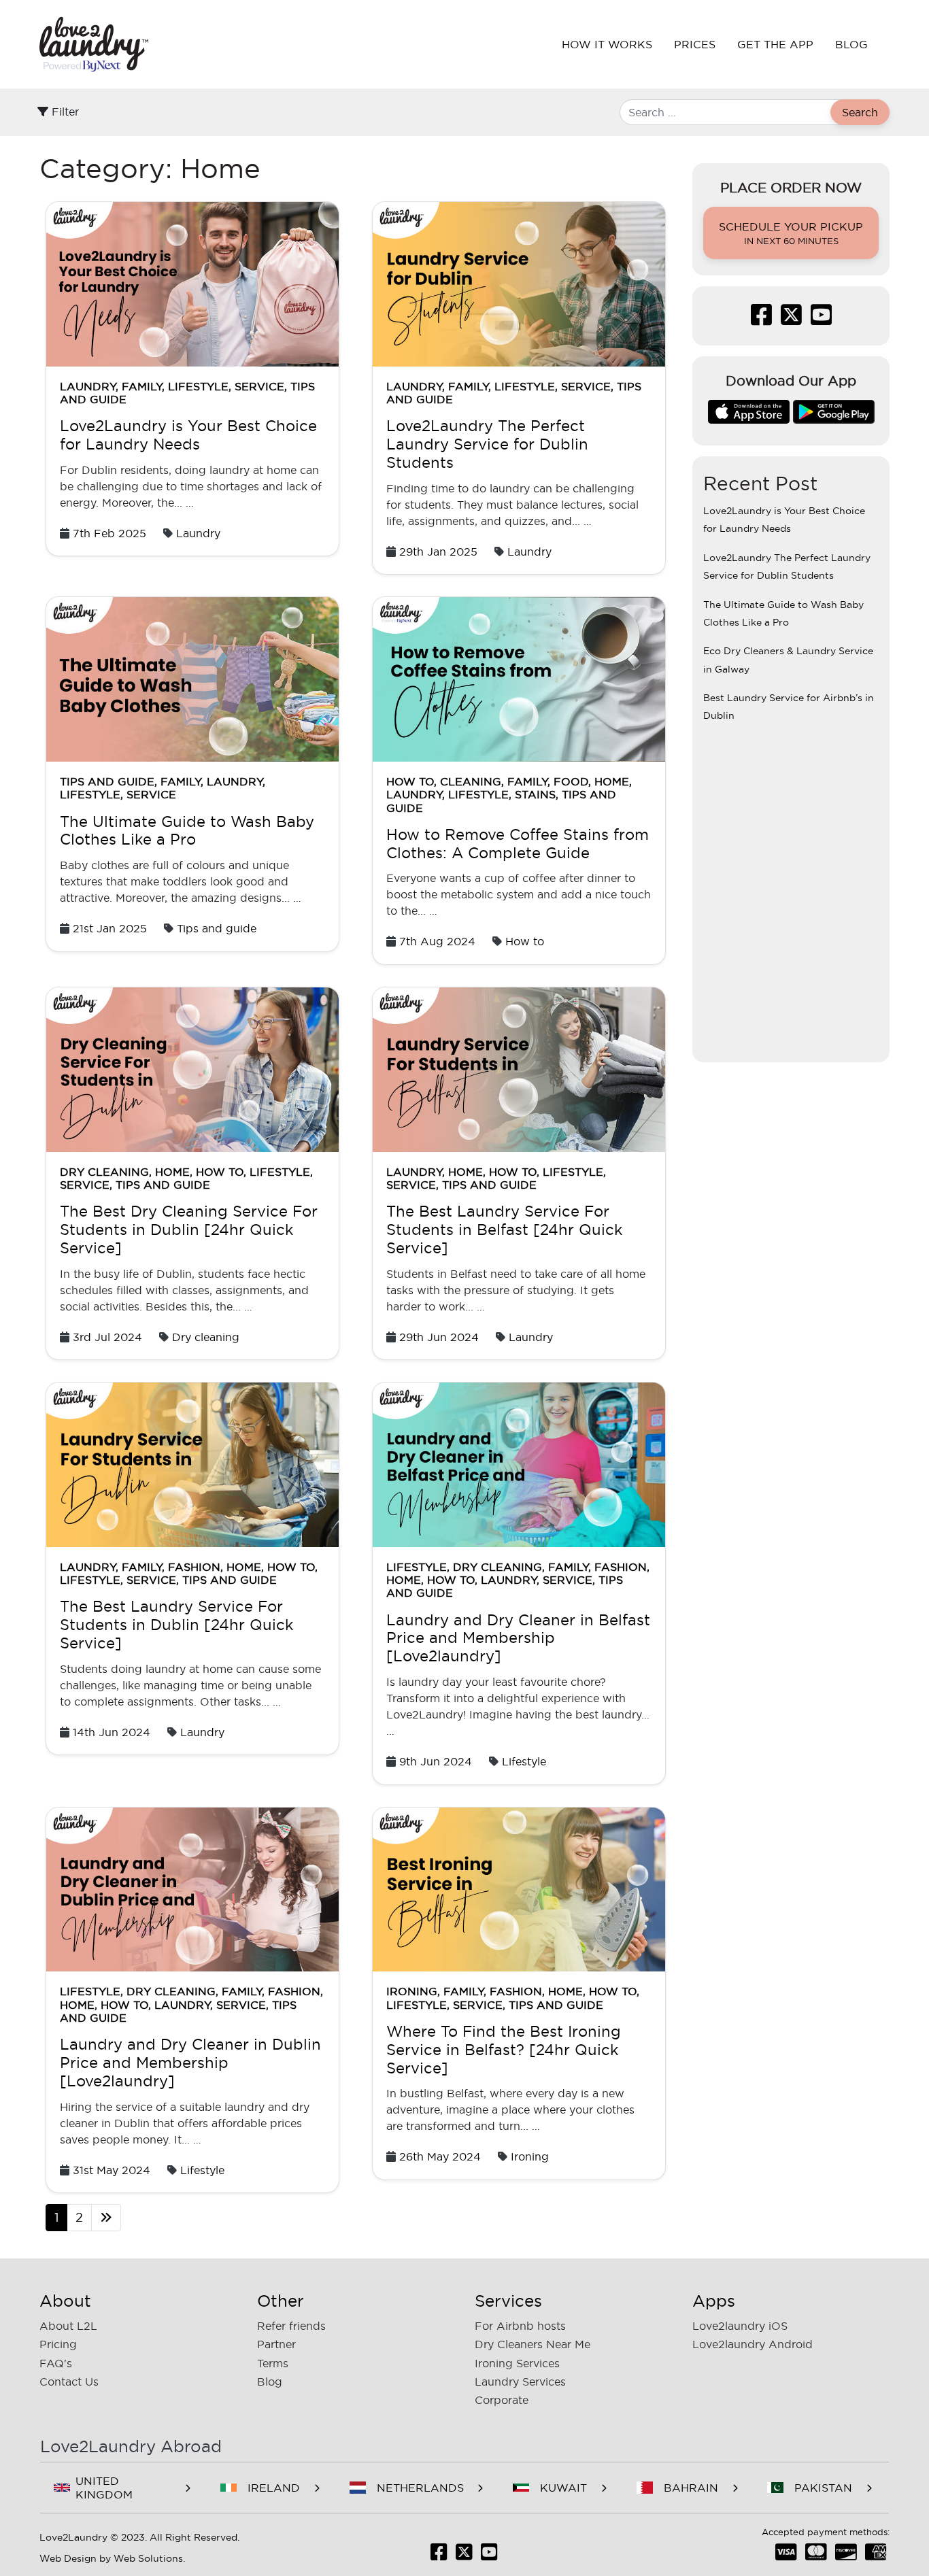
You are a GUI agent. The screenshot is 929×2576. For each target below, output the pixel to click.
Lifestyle (198, 386)
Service (259, 386)
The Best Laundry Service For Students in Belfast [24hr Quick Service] (505, 1230)
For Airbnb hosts (520, 2326)
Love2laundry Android (753, 2344)
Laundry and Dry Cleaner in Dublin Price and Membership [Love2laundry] (190, 2063)
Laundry (88, 386)
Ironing (412, 1991)
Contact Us (69, 2382)
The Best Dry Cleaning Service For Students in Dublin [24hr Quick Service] (189, 1230)
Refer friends (291, 2326)
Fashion (194, 1567)
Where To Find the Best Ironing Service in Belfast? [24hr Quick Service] (504, 2050)
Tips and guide (107, 781)
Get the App (775, 44)
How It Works (607, 44)
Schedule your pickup (791, 233)
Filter (64, 112)
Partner (276, 2344)
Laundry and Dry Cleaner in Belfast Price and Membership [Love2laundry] (518, 1638)
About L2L (68, 2326)
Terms (273, 2363)
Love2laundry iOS (740, 2326)
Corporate (502, 2400)
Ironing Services (517, 2363)
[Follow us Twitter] (791, 319)
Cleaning (471, 781)
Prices (695, 44)
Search (860, 112)
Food (571, 781)
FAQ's (56, 2363)
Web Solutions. (149, 2558)
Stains (535, 794)
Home (612, 781)
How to (410, 781)
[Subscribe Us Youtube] (821, 319)
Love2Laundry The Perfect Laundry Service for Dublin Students (487, 444)
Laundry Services (520, 2382)
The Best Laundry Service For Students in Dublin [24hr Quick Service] (177, 1625)
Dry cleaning (104, 1172)
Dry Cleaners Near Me (533, 2344)
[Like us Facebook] (761, 319)
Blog (851, 44)
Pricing (58, 2344)
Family (142, 386)
